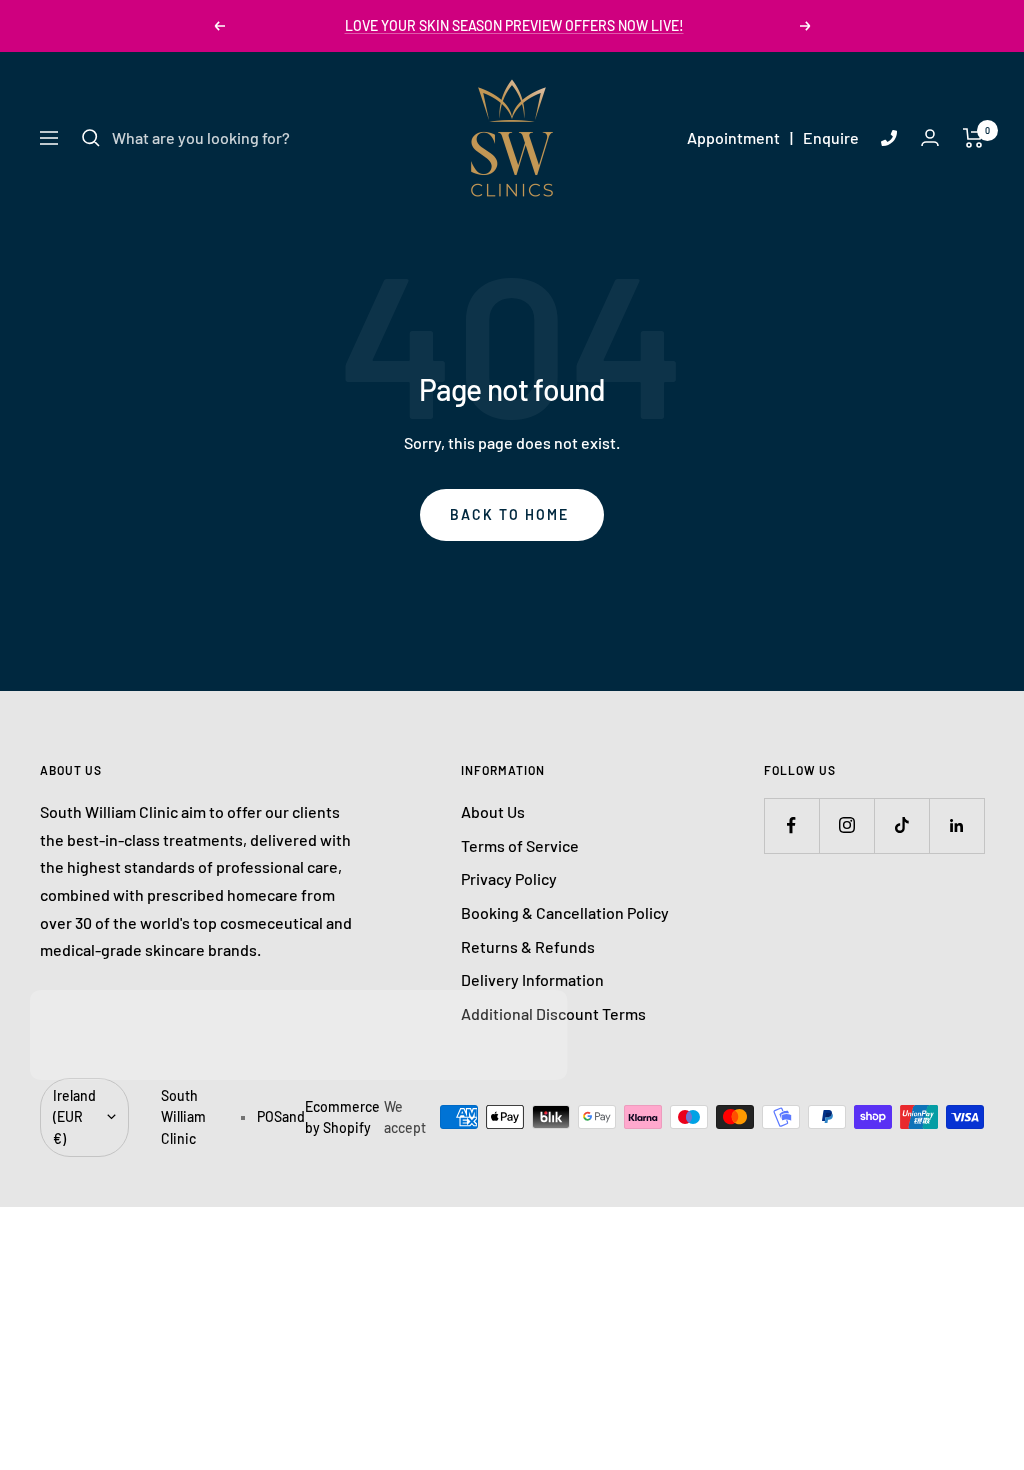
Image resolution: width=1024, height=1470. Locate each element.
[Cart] (973, 138)
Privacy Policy (509, 878)
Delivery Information (532, 979)
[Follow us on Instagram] (846, 825)
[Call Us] (889, 138)
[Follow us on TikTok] (901, 825)
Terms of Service (520, 845)
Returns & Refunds (528, 946)
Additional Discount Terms (553, 1013)
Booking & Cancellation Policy (565, 912)
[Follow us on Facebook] (791, 825)
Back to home (509, 514)
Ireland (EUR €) (74, 1117)
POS (269, 1116)
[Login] (930, 137)
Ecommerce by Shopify (342, 1117)
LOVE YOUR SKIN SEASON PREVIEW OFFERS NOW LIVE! (514, 25)
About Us (493, 811)
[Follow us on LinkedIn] (956, 825)
